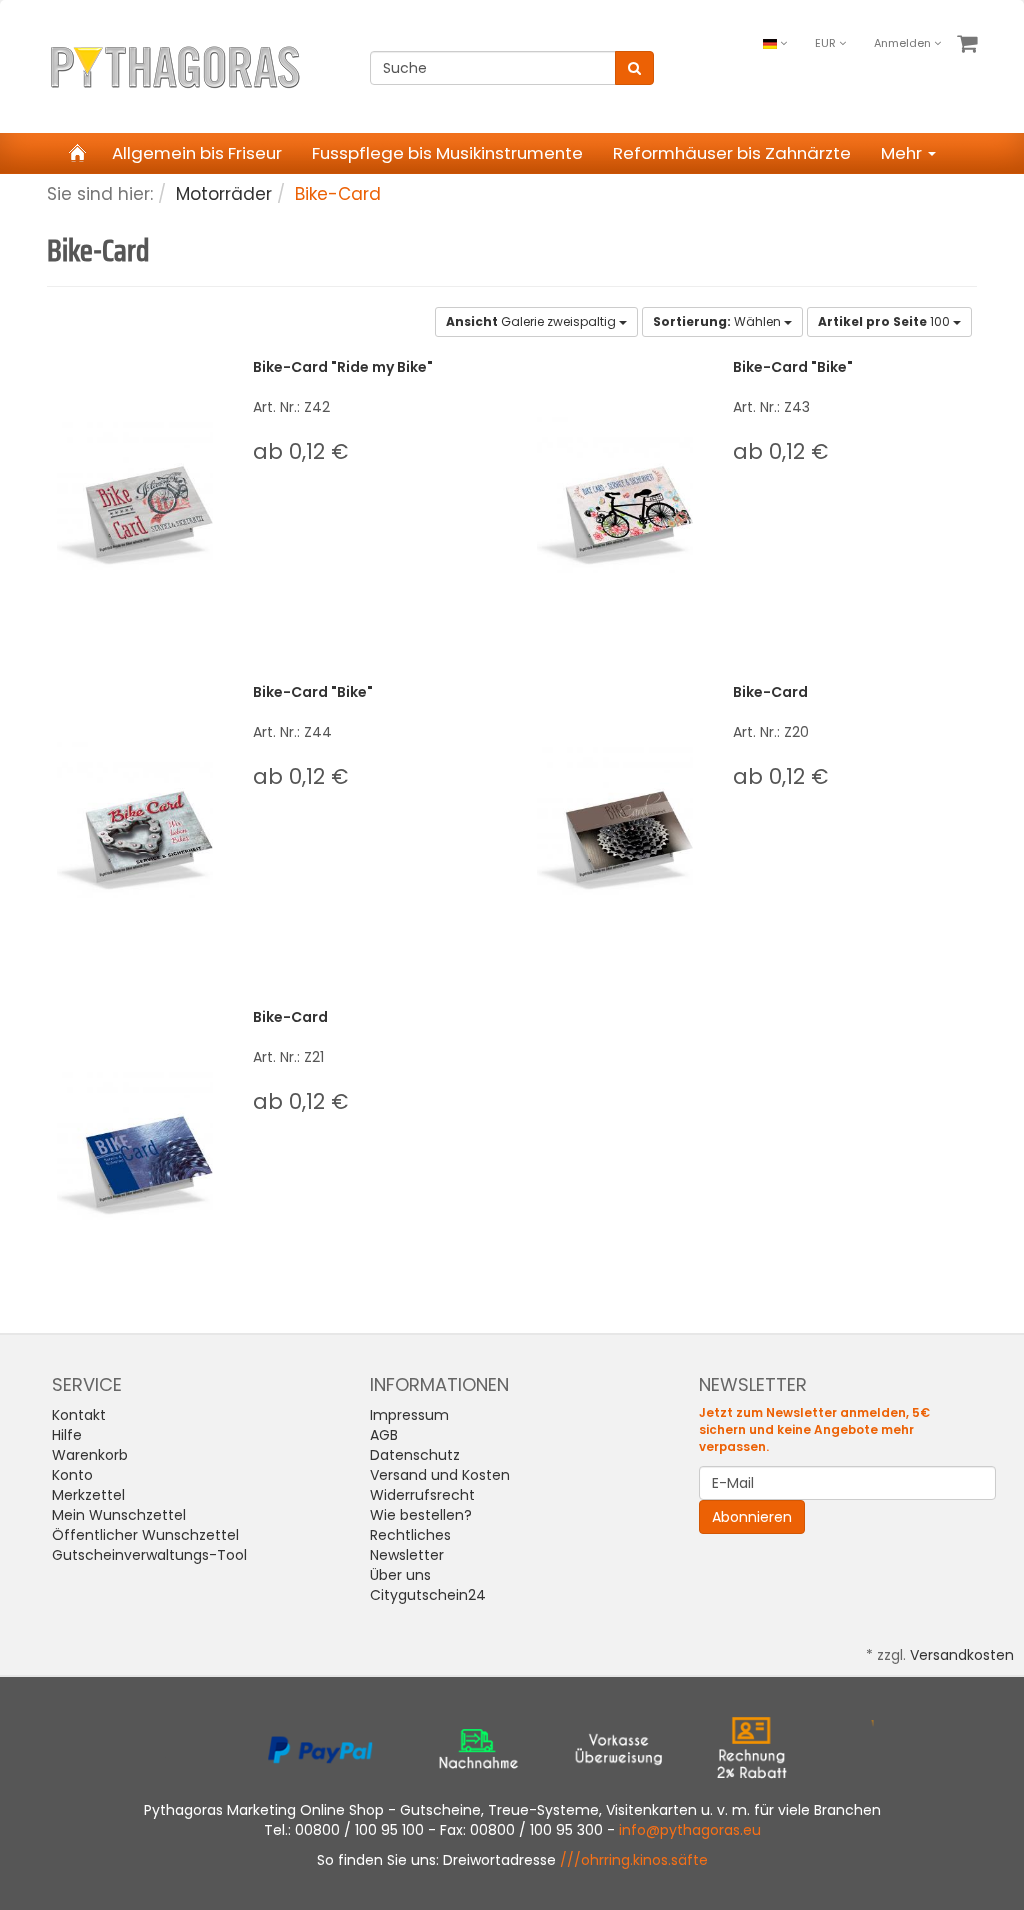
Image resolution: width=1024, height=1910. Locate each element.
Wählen (718, 321)
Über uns (400, 1575)
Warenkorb (90, 1455)
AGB (384, 1435)
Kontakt (79, 1415)
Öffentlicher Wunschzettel (145, 1535)
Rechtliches (410, 1535)
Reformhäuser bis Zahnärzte (732, 153)
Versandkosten (962, 1655)
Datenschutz (415, 1455)
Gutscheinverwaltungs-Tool (149, 1555)
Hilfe (67, 1435)
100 (885, 321)
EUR (827, 43)
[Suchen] (634, 68)
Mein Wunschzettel (119, 1515)
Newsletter (407, 1555)
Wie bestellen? (421, 1515)
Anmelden (904, 43)
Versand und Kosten (440, 1475)
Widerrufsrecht (422, 1495)
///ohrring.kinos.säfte (634, 1860)
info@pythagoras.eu (690, 1830)
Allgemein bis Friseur (197, 153)
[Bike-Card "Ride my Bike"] (135, 494)
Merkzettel (88, 1495)
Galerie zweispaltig (532, 321)
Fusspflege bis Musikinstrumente (447, 153)
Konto (72, 1475)
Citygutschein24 (428, 1595)
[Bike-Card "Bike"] (615, 494)
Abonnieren (752, 1517)
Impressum (409, 1415)
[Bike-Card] (615, 819)
